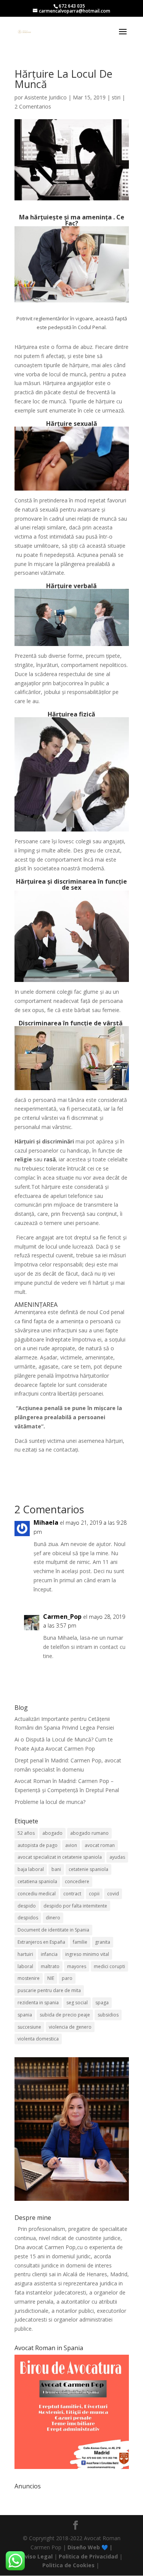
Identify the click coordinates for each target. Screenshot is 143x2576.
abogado (52, 1833)
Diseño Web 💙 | (90, 2547)
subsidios (108, 2015)
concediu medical (37, 1894)
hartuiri (25, 1954)
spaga (102, 2003)
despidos (28, 1918)
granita (103, 1942)
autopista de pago (38, 1845)
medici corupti (109, 1966)
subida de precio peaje (65, 2015)
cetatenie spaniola (88, 1869)
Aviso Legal (37, 2556)
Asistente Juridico (46, 97)
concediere (77, 1881)
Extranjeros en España (41, 1942)
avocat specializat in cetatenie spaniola (60, 1857)
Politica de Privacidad (88, 2556)
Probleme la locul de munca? (50, 1802)
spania (25, 2015)
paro (67, 1978)
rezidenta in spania (38, 2003)
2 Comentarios (33, 106)
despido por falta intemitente (75, 1906)
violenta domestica (38, 2039)
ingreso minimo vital (87, 1954)
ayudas (117, 1857)
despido (27, 1906)
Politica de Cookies (68, 2565)
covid (113, 1894)
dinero (53, 1918)
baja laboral (31, 1869)
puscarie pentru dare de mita (49, 1990)
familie (80, 1942)
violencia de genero (70, 2027)
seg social (77, 2003)
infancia (49, 1954)
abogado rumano (89, 1833)
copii (94, 1894)
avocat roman (100, 1845)
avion (71, 1845)
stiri (116, 97)
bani (56, 1869)
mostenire (29, 1978)
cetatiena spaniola (37, 1881)
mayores (77, 1966)
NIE (51, 1978)
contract (72, 1894)
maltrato (50, 1966)
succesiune (29, 2027)
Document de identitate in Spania (53, 1930)
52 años (26, 1833)
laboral (25, 1966)
